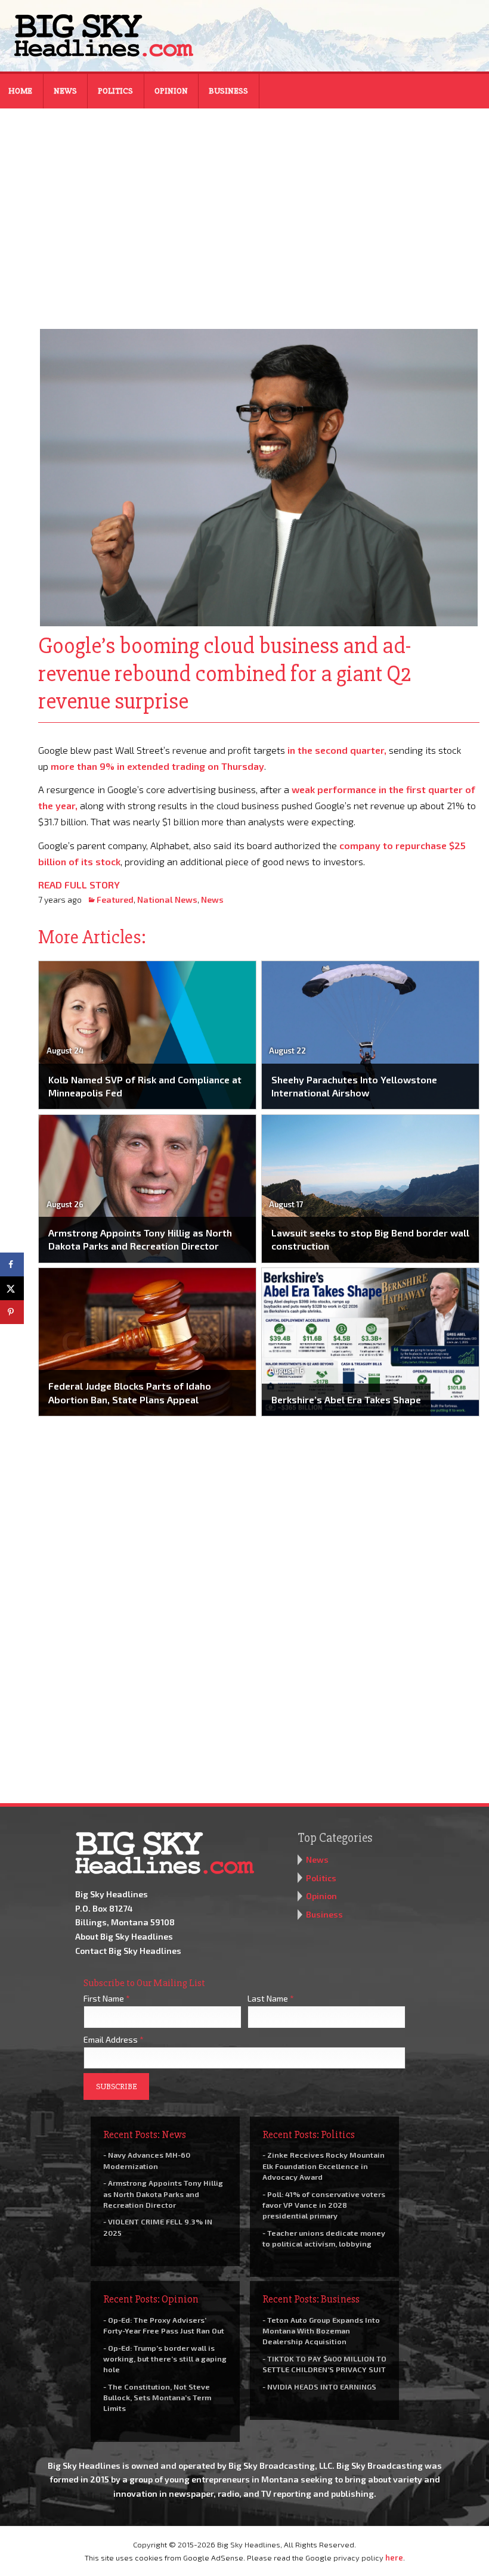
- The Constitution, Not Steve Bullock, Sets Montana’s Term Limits (157, 2397)
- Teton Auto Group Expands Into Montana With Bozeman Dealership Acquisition (321, 2330)
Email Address (114, 2039)
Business (228, 91)
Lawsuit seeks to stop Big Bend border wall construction (370, 1239)
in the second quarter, (337, 750)
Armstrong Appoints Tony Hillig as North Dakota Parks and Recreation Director (140, 1239)
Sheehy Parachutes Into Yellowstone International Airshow (354, 1086)
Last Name (271, 1998)
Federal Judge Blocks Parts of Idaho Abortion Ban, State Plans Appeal (130, 1392)
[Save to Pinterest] (12, 1312)
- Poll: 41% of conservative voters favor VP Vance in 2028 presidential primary (324, 2205)
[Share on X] (12, 1288)
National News (167, 899)
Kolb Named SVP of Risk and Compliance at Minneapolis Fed (145, 1086)
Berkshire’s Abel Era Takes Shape (346, 1399)
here (394, 2558)
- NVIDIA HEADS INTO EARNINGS (319, 2387)
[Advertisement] (244, 211)
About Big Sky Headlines (124, 1936)
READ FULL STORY (79, 885)
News (65, 91)
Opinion (171, 91)
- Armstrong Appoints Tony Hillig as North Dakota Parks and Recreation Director (163, 2193)
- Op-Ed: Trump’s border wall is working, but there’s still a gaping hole (165, 2359)
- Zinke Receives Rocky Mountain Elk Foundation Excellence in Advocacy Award (324, 2165)
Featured (115, 899)
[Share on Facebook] (12, 1264)
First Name (107, 1998)
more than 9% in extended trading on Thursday (157, 766)
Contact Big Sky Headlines (128, 1951)
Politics (115, 91)
